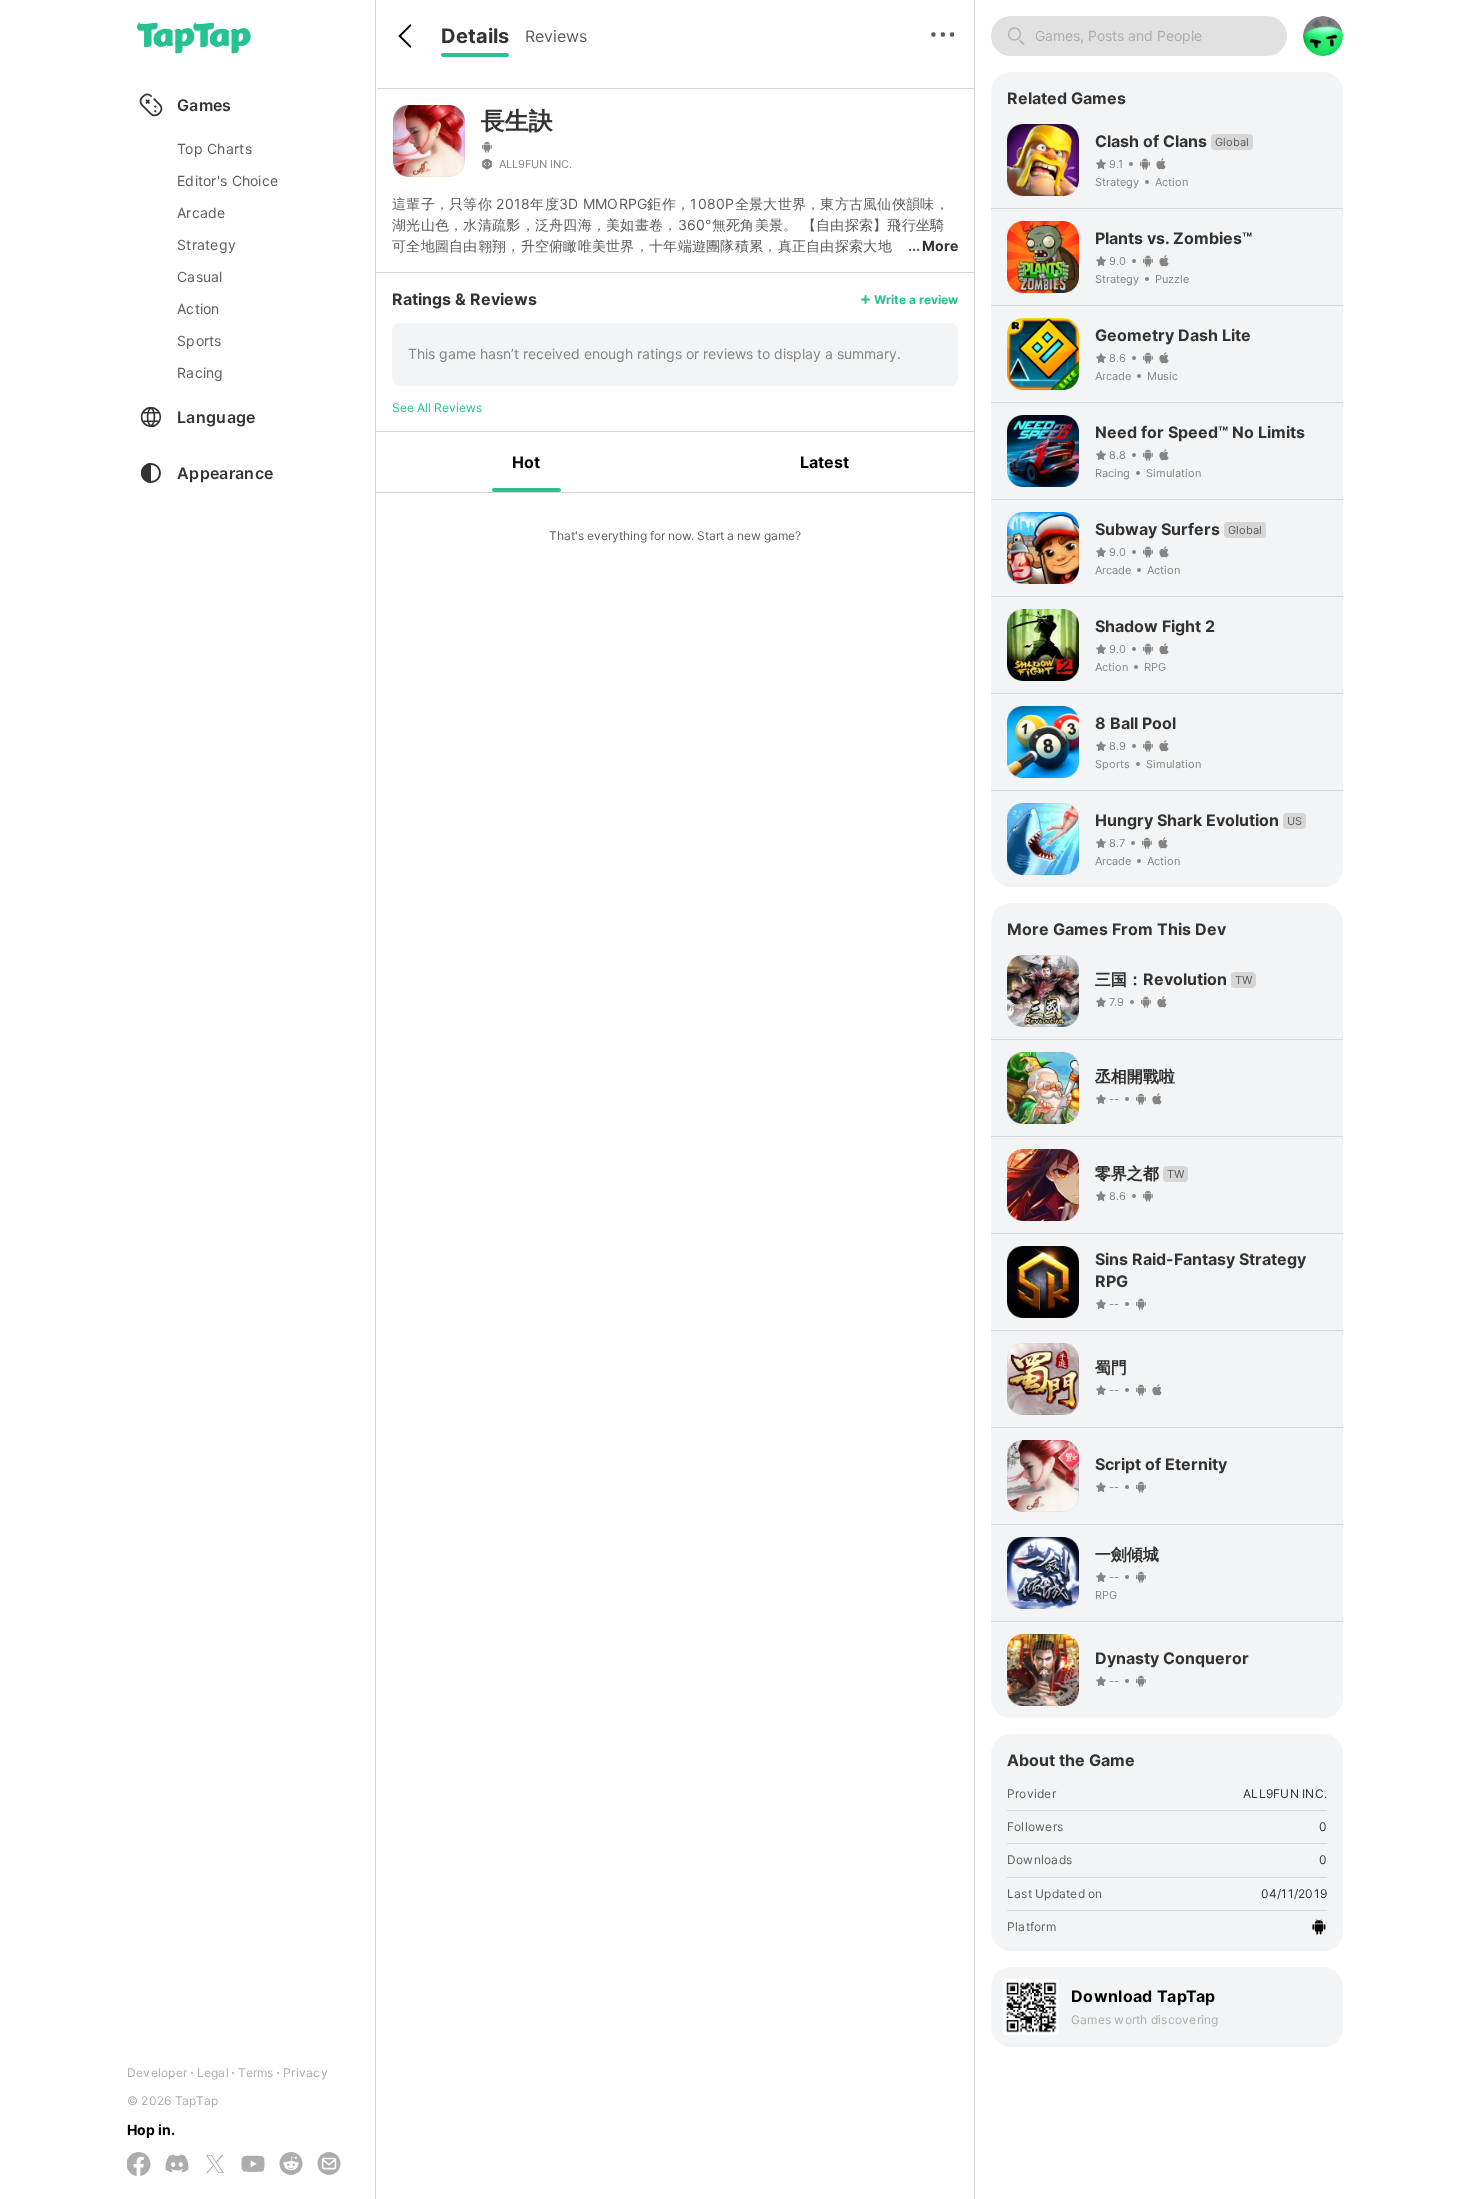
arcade (201, 212)
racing (200, 372)
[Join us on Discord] (177, 2165)
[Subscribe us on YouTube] (253, 2165)
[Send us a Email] (329, 2165)
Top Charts (214, 148)
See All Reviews (437, 407)
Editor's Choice (227, 180)
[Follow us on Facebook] (139, 2165)
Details (475, 36)
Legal (213, 2072)
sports (199, 340)
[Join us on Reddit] (291, 2165)
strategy (206, 244)
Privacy (305, 2072)
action (198, 308)
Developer (157, 2072)
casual (200, 276)
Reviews (556, 36)
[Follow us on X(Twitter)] (215, 2165)
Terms (255, 2072)
